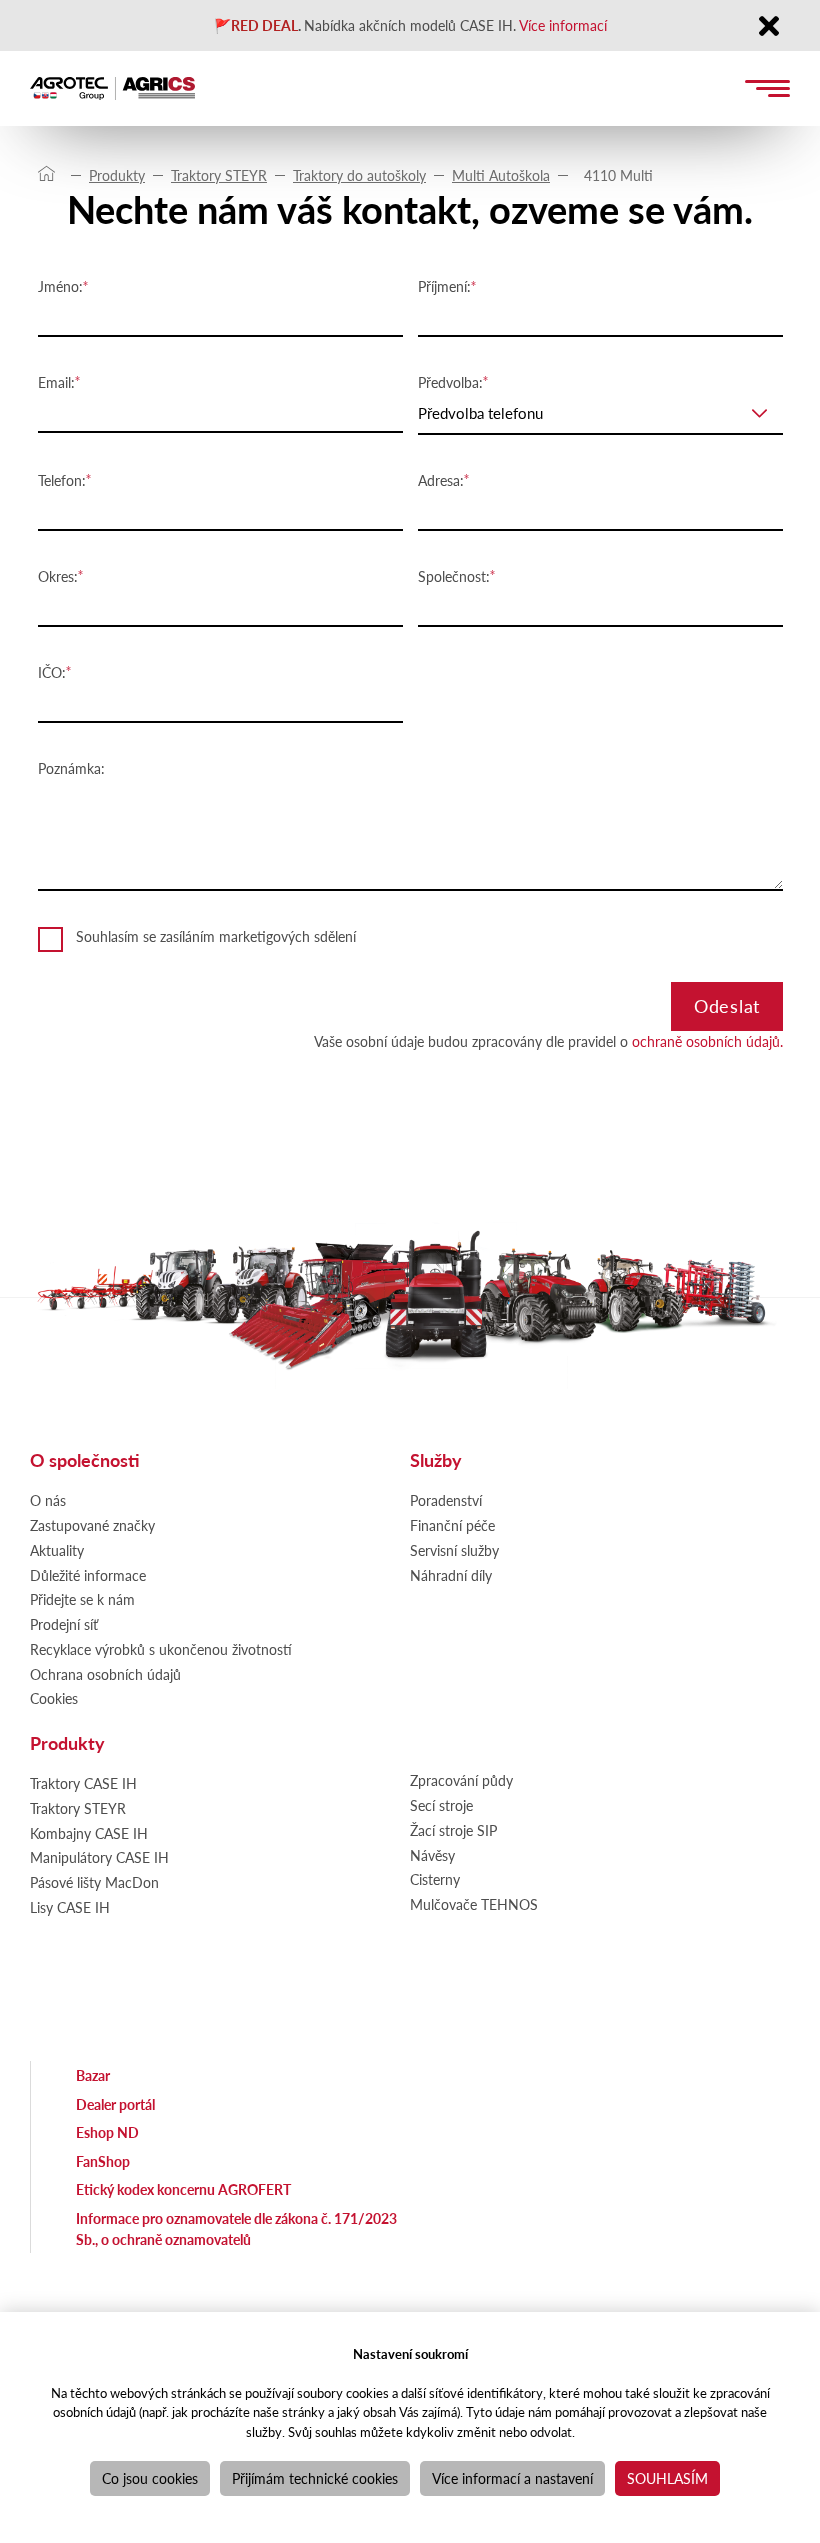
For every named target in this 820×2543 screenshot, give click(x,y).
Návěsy (432, 1855)
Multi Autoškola (501, 175)
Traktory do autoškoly (359, 175)
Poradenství (446, 1500)
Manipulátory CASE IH (99, 1857)
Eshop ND (107, 2132)
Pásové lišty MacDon (94, 1882)
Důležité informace (88, 1575)
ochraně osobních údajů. (707, 1041)
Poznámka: (71, 768)
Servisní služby (454, 1550)
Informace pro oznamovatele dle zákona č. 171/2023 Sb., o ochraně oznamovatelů (236, 2228)
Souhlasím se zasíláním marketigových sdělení (216, 936)
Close (768, 27)
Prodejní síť (64, 1624)
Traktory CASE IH (83, 1783)
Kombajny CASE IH (89, 1833)
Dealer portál (115, 2104)
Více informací (563, 25)
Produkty (117, 175)
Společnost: (454, 576)
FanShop (103, 2161)
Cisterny (435, 1879)
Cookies (54, 1698)
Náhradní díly (451, 1575)
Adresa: (441, 480)
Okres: (58, 576)
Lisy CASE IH (70, 1907)
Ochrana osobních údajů (105, 1674)
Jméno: (60, 286)
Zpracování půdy (461, 1780)
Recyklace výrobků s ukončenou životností (161, 1649)
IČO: (52, 672)
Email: (56, 382)
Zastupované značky (92, 1525)
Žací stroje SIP (453, 1830)
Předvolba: (450, 382)
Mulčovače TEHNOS (474, 1904)
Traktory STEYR (219, 175)
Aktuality (57, 1550)
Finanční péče (452, 1525)
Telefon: (62, 480)
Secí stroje (441, 1805)
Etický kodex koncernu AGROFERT (183, 2189)
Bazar (93, 2075)
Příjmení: (444, 286)
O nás (48, 1500)
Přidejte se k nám (82, 1599)
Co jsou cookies (150, 2478)
